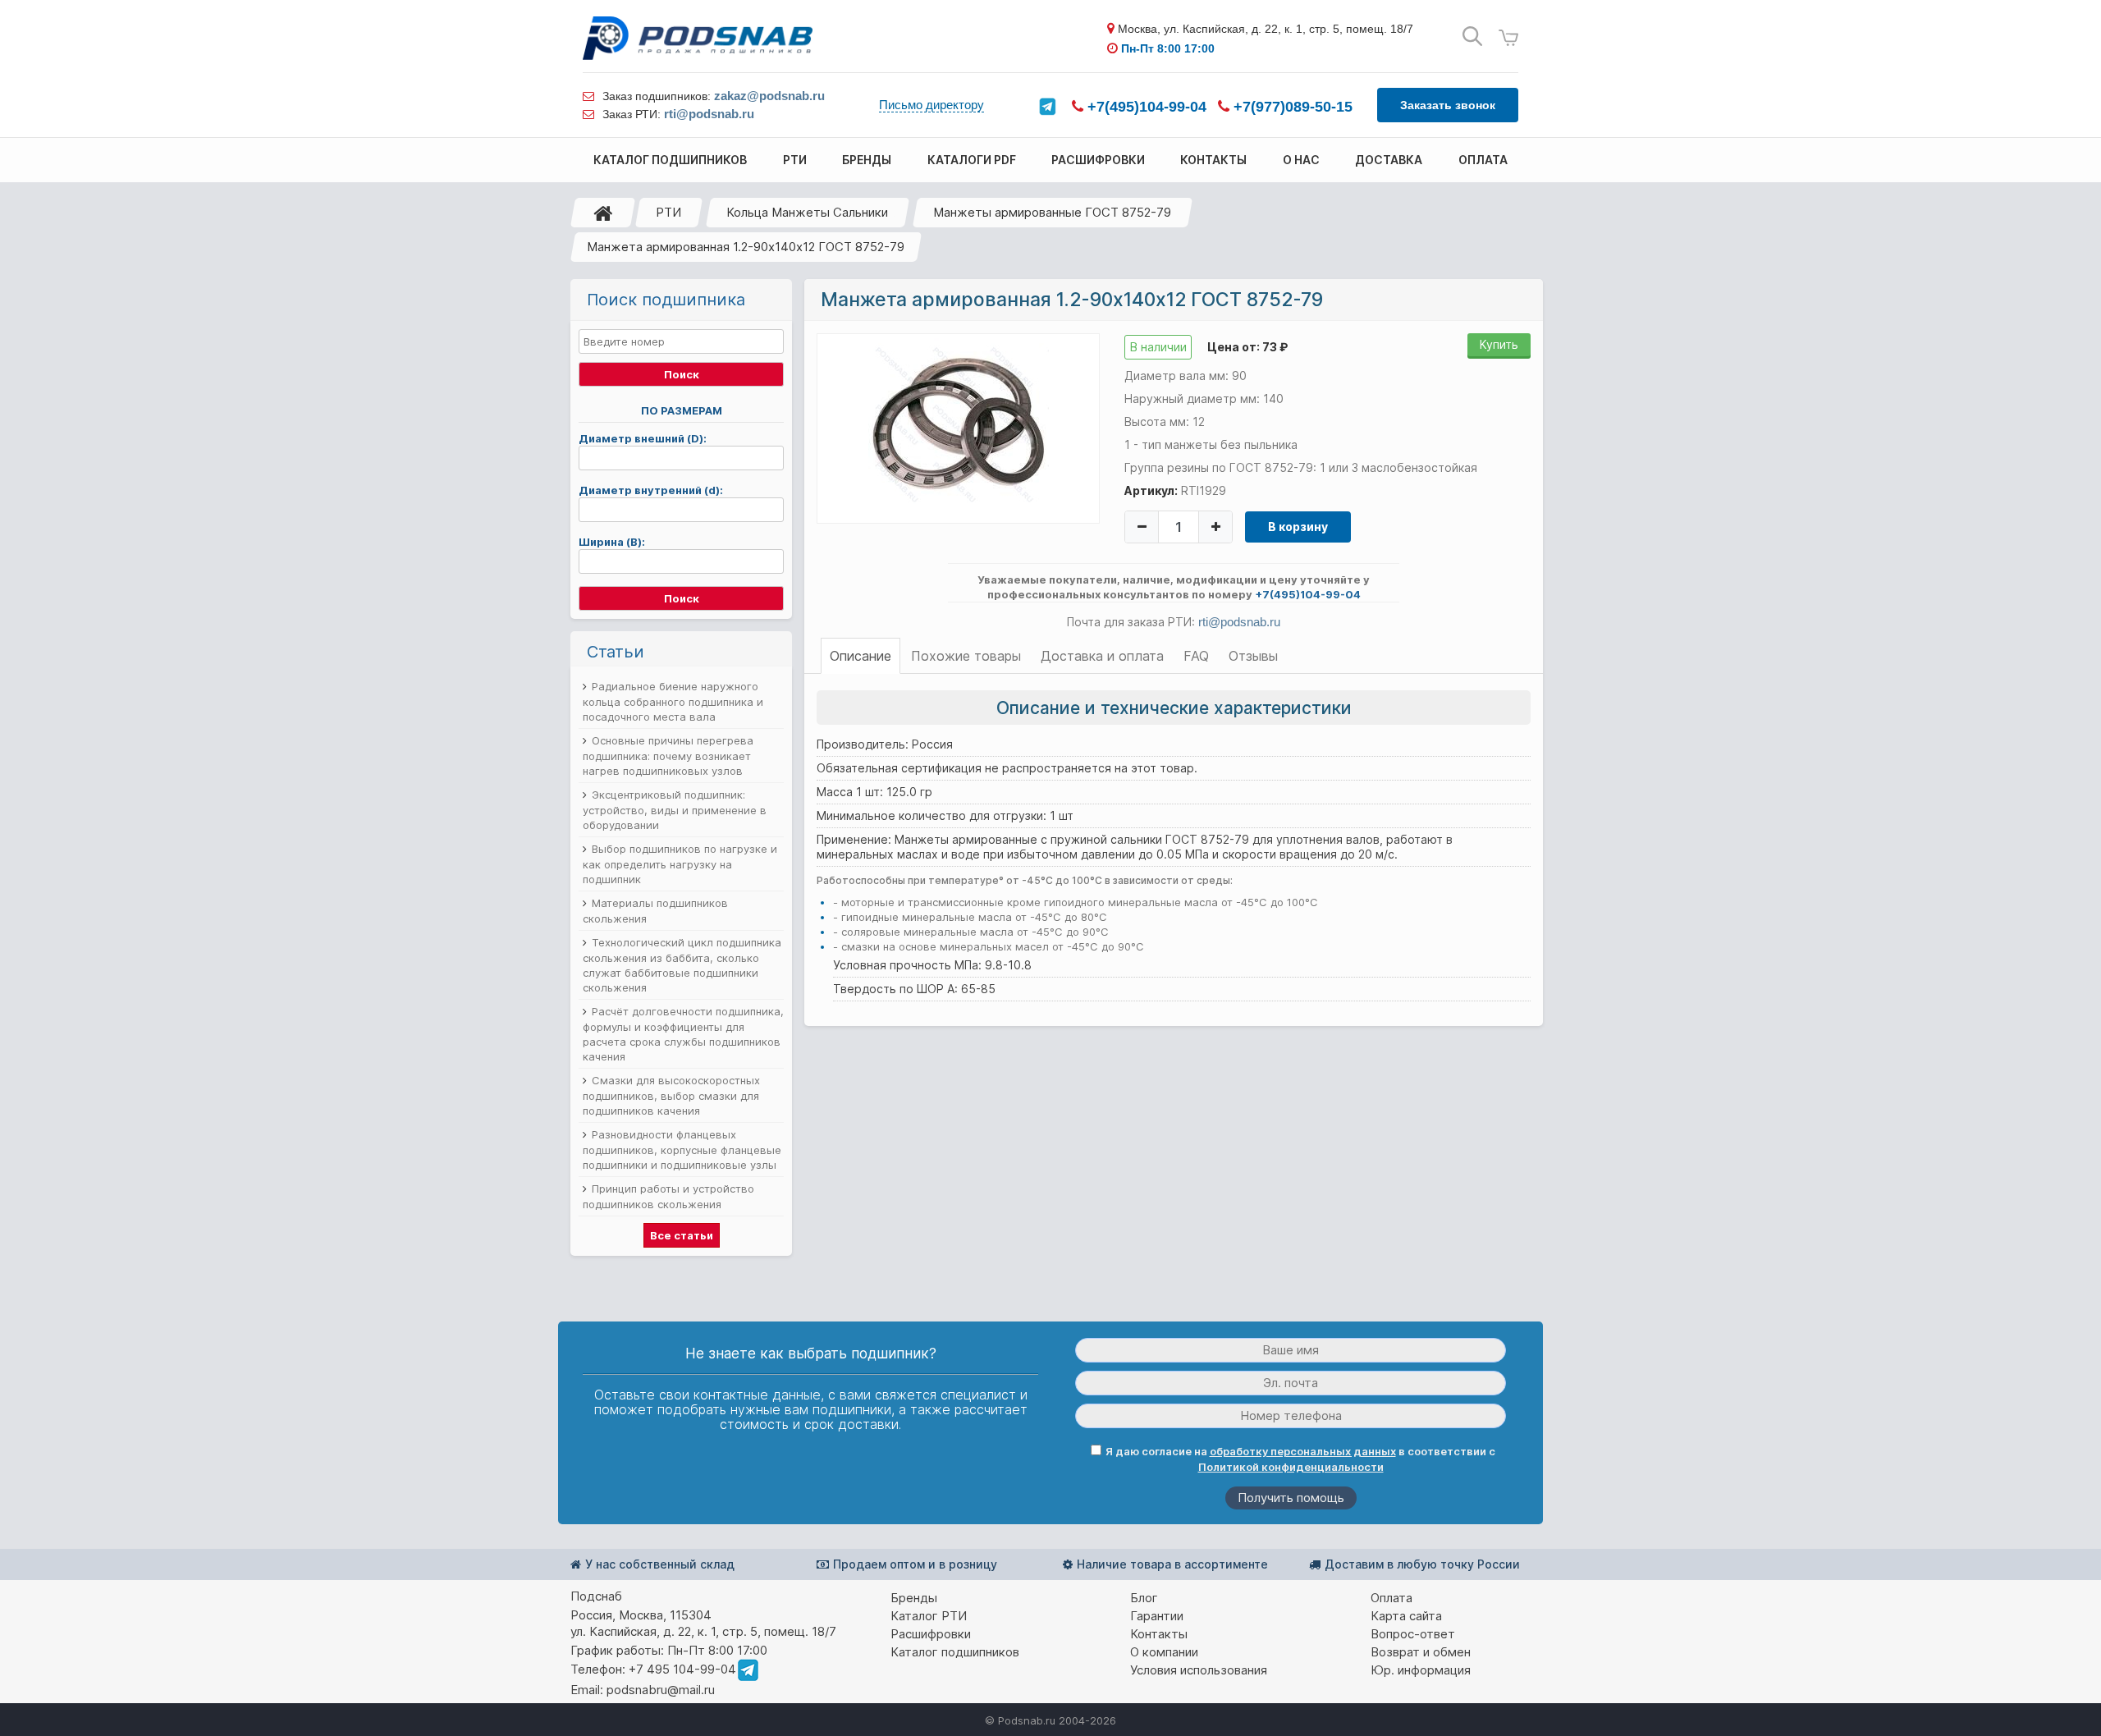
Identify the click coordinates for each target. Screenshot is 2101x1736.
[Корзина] (1508, 38)
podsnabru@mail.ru (661, 1690)
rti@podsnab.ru (709, 114)
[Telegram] (1047, 107)
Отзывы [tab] (1253, 656)
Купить (1499, 344)
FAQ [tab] (1196, 656)
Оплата (1392, 1598)
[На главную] (603, 213)
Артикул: (1151, 490)
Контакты (1159, 1634)
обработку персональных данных (1303, 1451)
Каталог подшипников (955, 1652)
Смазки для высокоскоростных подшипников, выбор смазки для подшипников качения (671, 1095)
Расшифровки (931, 1634)
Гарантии (1157, 1616)
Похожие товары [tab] (966, 656)
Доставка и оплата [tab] (1102, 656)
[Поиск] (1472, 37)
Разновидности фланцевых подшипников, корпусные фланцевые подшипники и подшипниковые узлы (682, 1150)
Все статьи (682, 1235)
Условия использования (1199, 1670)
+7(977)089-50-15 (1291, 107)
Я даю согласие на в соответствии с (1300, 1459)
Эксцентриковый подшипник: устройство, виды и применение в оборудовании (675, 810)
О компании (1164, 1652)
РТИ (668, 212)
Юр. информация (1421, 1670)
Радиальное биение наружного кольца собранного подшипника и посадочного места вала (673, 701)
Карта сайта (1406, 1616)
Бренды (914, 1598)
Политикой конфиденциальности (1291, 1467)
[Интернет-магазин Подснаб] (698, 38)
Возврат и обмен (1421, 1652)
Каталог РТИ (929, 1616)
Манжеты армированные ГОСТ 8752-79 (1052, 212)
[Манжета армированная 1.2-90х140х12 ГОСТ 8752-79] (959, 428)
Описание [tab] (861, 656)
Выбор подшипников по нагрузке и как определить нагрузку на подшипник (680, 864)
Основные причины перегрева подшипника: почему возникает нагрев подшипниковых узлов (668, 756)
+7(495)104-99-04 (1145, 107)
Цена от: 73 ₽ (1247, 347)
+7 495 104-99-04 (682, 1669)
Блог (1144, 1598)
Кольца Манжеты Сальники (807, 212)
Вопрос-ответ (1413, 1634)
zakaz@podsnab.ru (769, 96)
